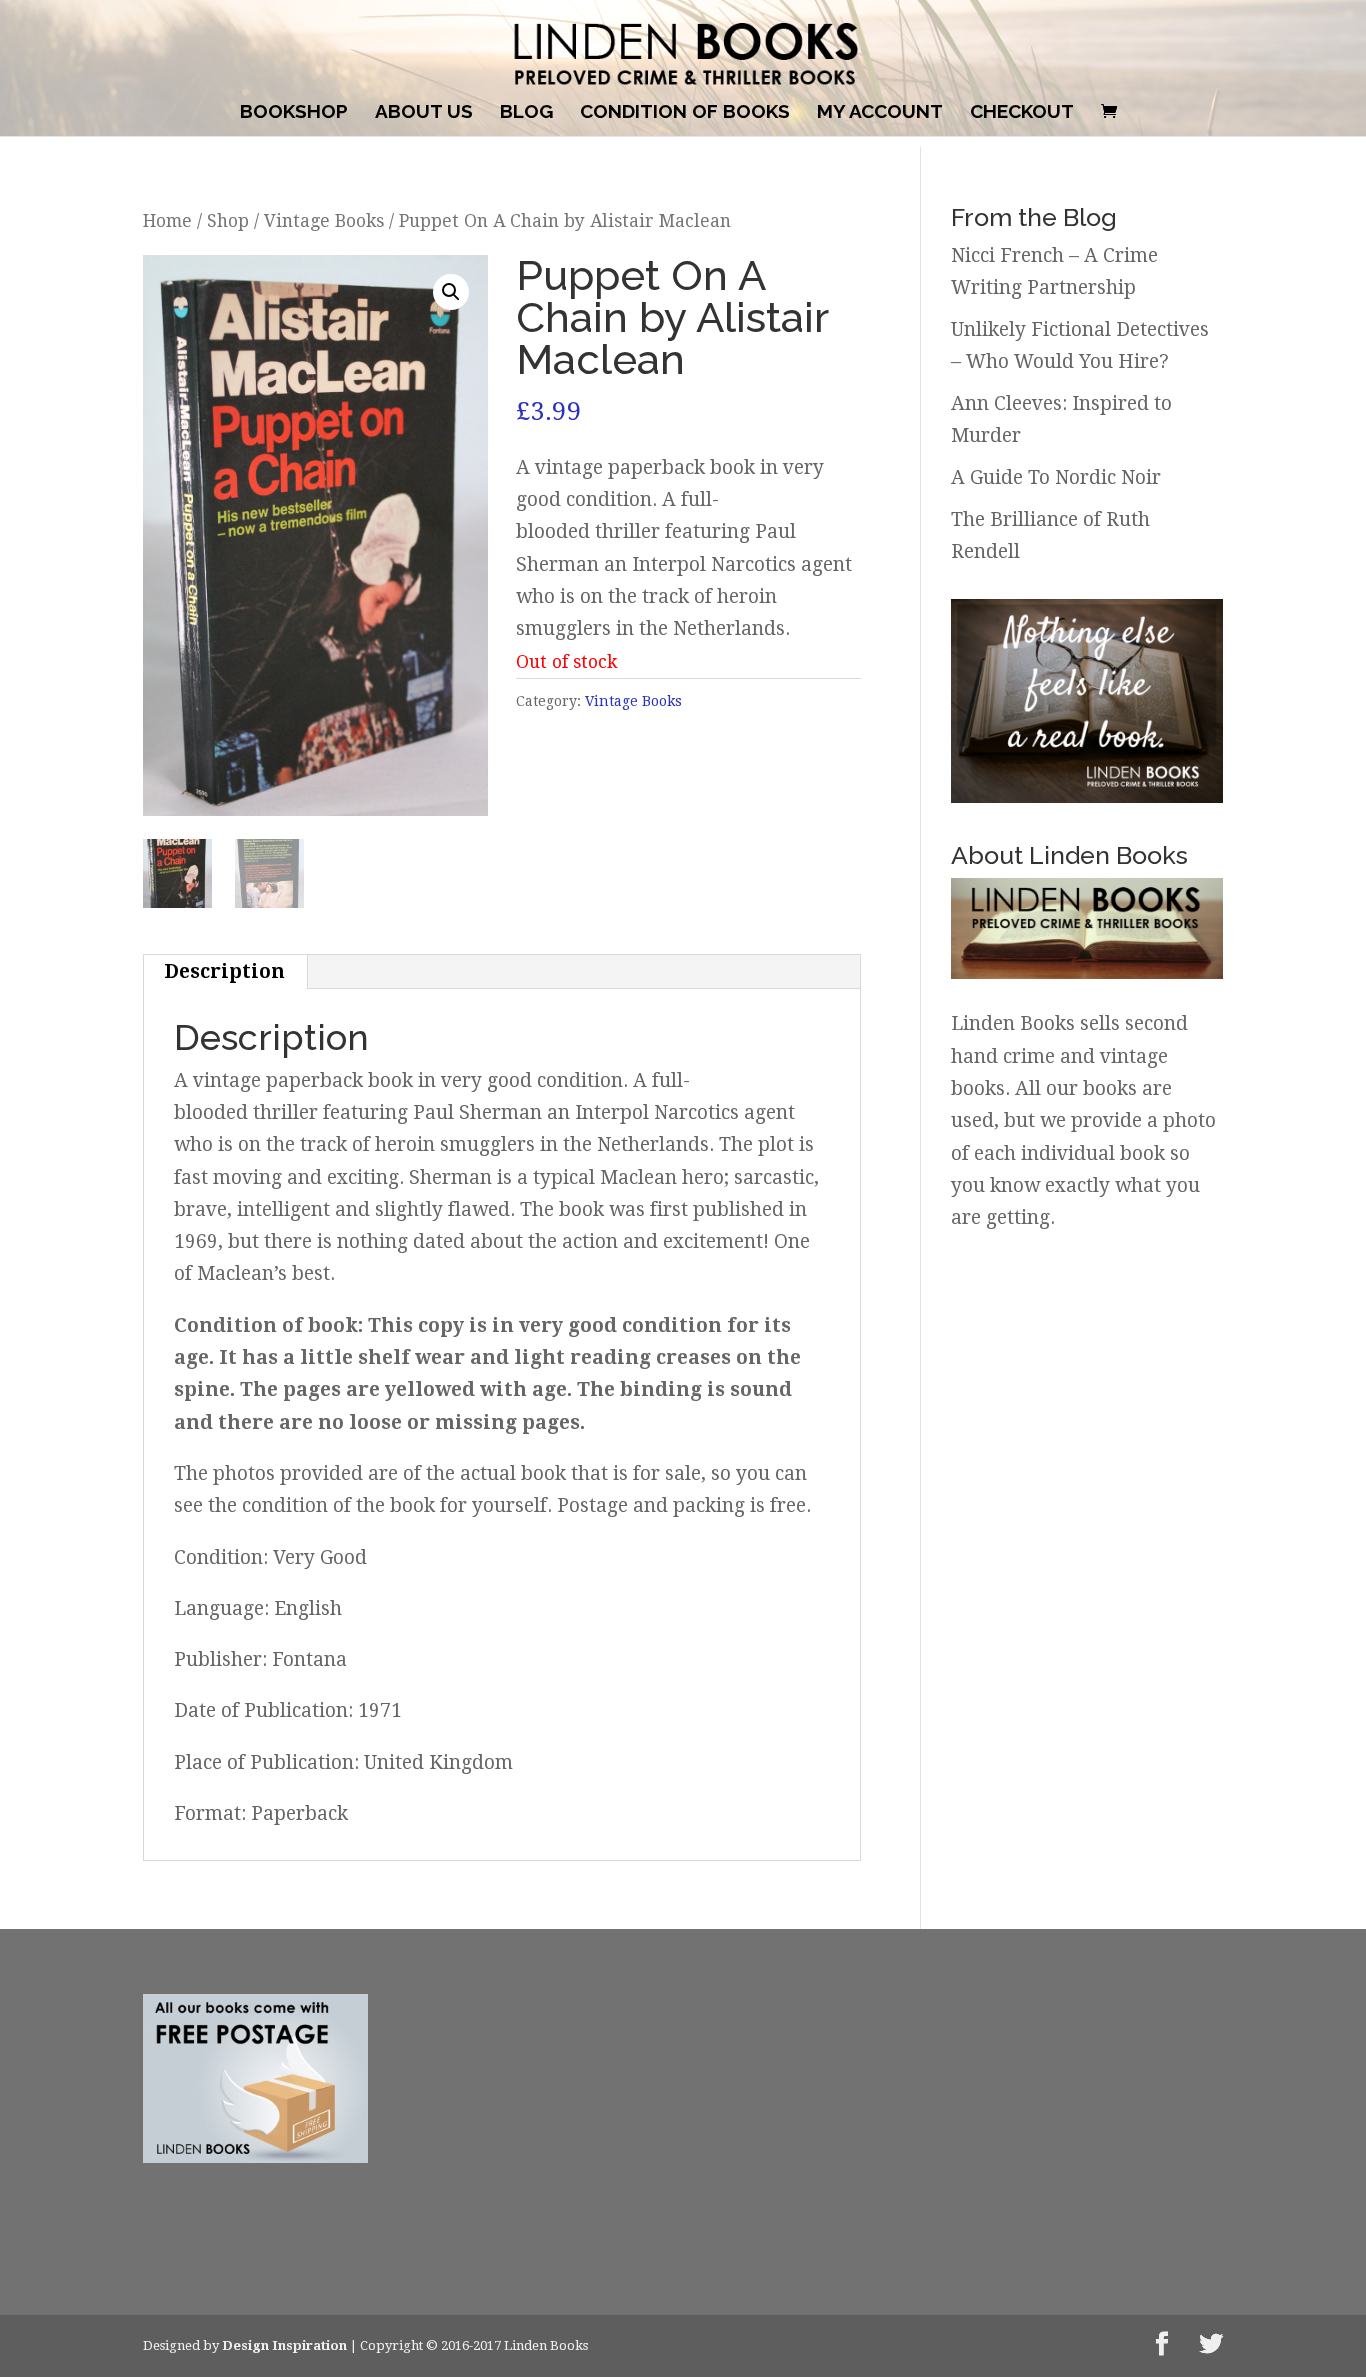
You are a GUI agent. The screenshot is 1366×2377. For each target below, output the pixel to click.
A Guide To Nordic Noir (1056, 477)
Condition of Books (685, 113)
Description (224, 971)
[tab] (225, 972)
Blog (526, 113)
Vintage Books (324, 221)
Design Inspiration (284, 2345)
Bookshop (294, 113)
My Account (880, 113)
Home (167, 221)
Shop (228, 221)
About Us (424, 113)
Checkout (1022, 113)
